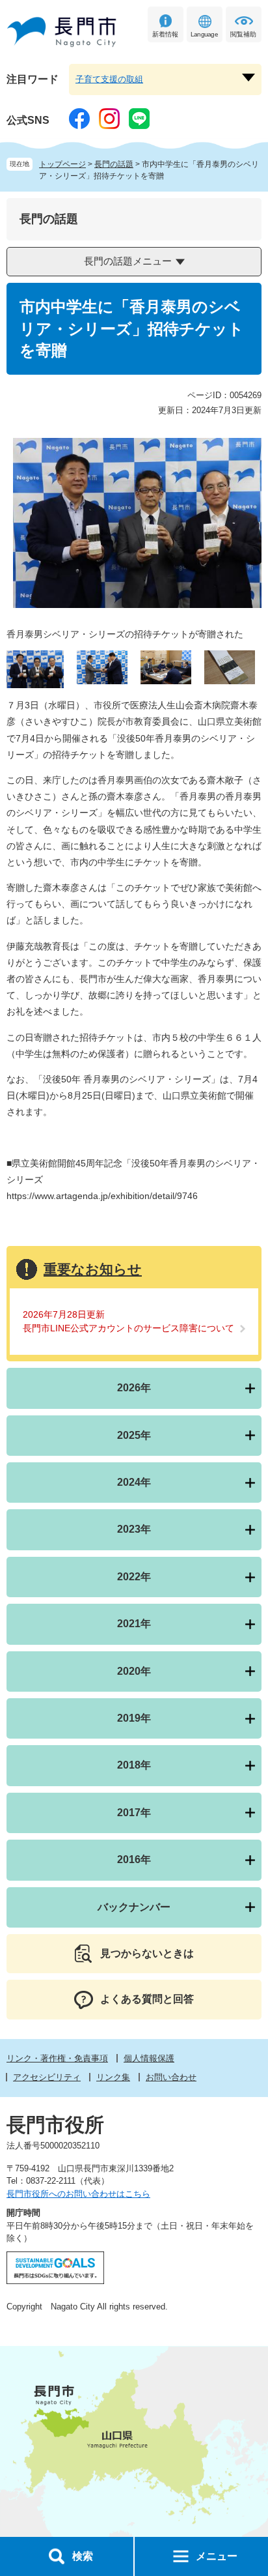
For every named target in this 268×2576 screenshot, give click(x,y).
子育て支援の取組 (109, 79)
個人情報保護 (149, 2058)
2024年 (134, 1482)
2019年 (134, 1718)
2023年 (134, 1529)
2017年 (134, 1813)
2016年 (134, 1860)
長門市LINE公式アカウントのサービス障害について (128, 1328)
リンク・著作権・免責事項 (57, 2058)
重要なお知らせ (93, 1269)
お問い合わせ (171, 2077)
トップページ (62, 164)
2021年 (134, 1624)
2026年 (134, 1388)
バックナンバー (134, 1907)
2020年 (134, 1671)
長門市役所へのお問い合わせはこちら (78, 2194)
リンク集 (113, 2077)
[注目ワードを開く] (248, 78)
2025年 (134, 1435)
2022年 (134, 1577)
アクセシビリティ (47, 2077)
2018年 (134, 1765)
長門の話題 (114, 164)
